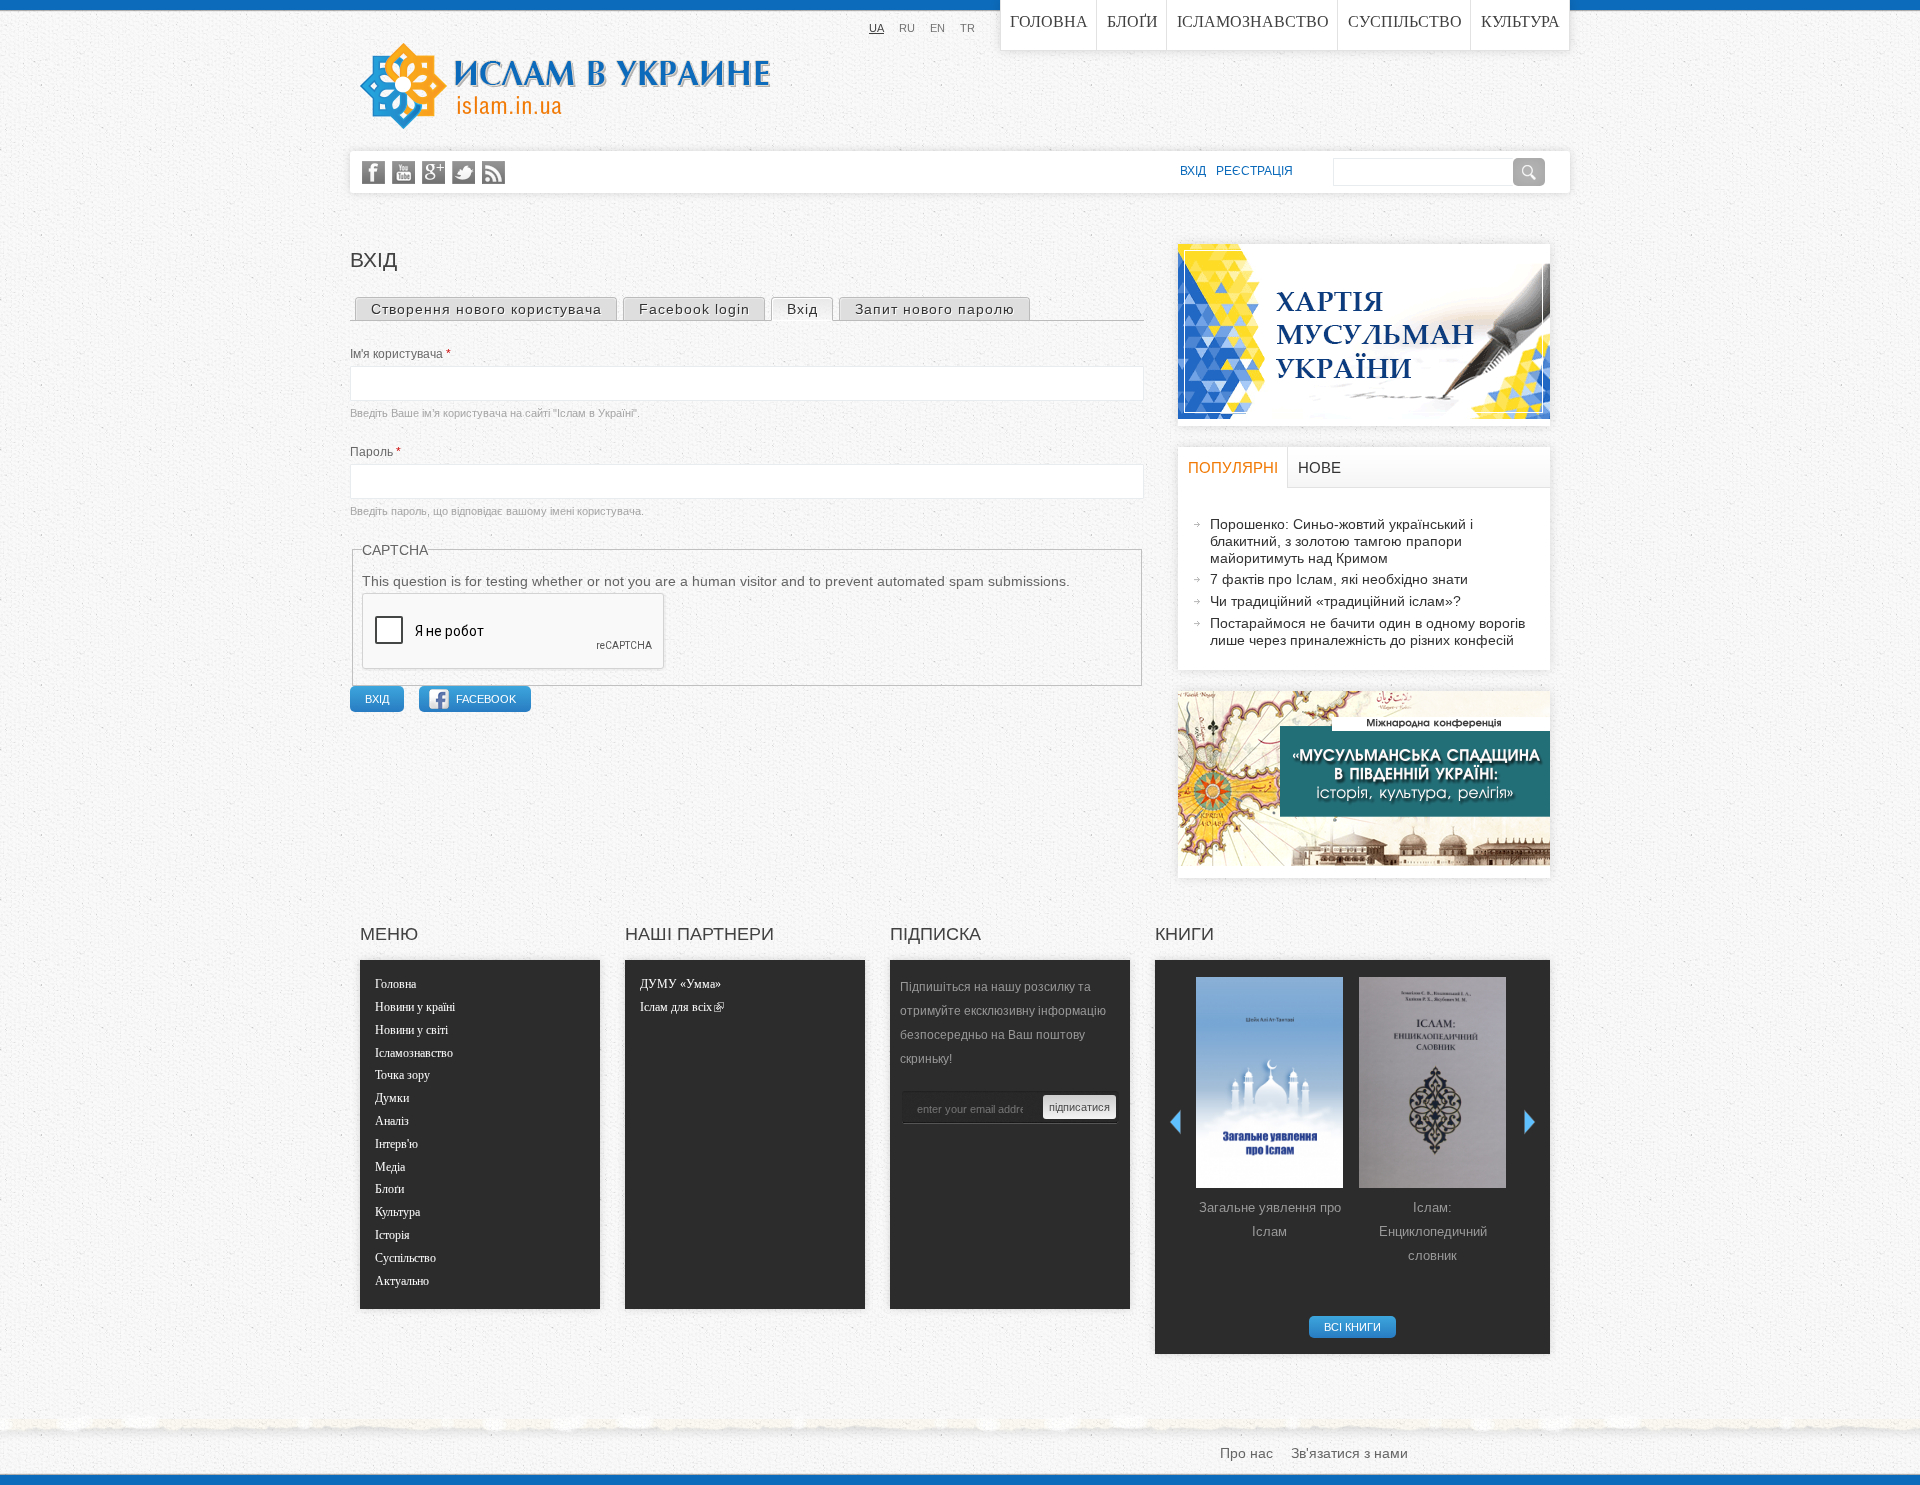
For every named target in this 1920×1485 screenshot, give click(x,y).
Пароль (375, 452)
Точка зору (402, 1075)
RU (907, 28)
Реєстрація (1254, 171)
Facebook (486, 699)
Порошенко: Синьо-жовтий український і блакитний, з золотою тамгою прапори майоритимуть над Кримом (1341, 541)
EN (937, 28)
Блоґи (1132, 21)
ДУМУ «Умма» (680, 984)
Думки (392, 1098)
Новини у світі (411, 1030)
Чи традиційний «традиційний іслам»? (1335, 601)
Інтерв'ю (396, 1144)
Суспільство (1405, 21)
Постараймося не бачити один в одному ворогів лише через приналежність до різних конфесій (1367, 631)
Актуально (402, 1281)
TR (967, 28)
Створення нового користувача (486, 309)
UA (876, 28)
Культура (1520, 21)
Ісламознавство (1253, 21)
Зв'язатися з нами (1349, 1453)
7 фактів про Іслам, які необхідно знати (1339, 579)
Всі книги (1352, 1327)
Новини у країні (415, 1007)
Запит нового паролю (935, 309)
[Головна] (565, 86)
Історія (392, 1235)
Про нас (1246, 1453)
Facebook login (694, 309)
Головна (1049, 21)
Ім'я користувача (400, 354)
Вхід (809, 309)
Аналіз (392, 1121)
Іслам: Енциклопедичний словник (1433, 1231)
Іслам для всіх (676, 1007)
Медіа (390, 1167)
